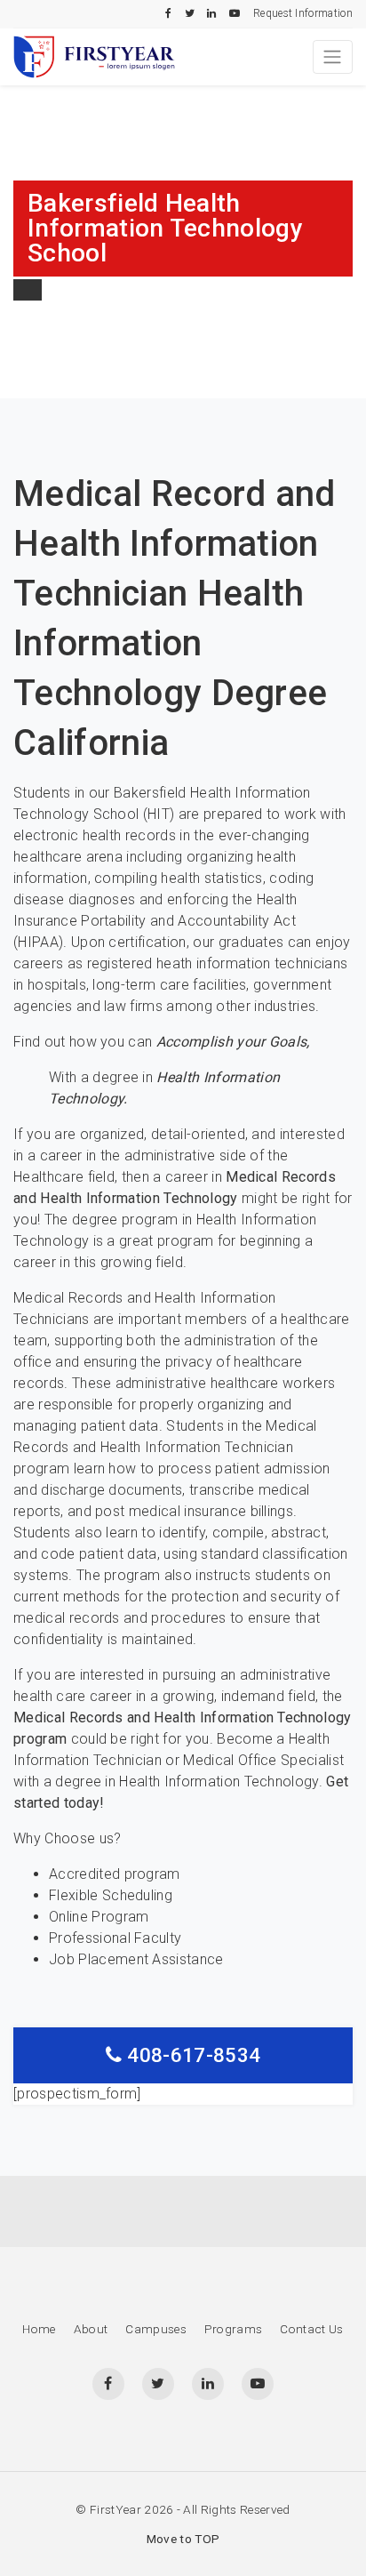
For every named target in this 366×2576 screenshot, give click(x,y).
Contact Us (311, 2329)
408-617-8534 (191, 2055)
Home (39, 2329)
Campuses (156, 2329)
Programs (234, 2329)
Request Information (303, 13)
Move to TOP (183, 2539)
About (91, 2329)
